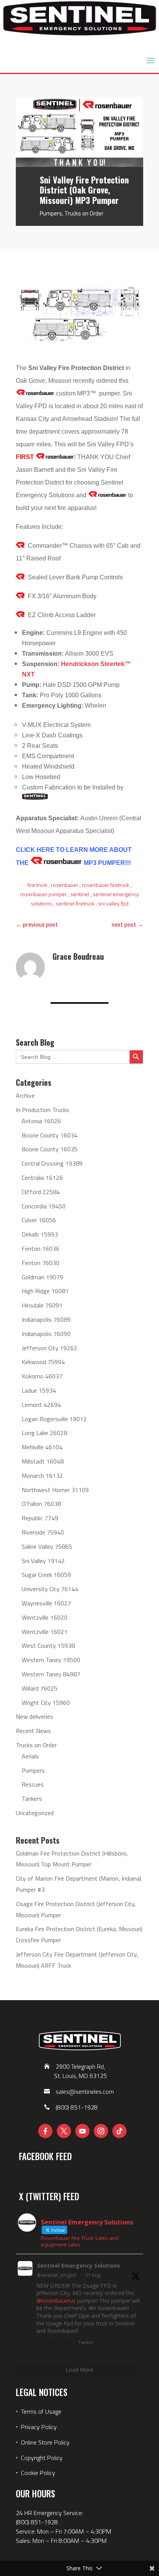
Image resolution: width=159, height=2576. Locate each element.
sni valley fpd (113, 903)
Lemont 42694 (41, 1405)
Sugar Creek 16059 (46, 1575)
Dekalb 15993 (40, 1234)
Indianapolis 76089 (46, 1319)
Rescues (33, 1784)
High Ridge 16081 (45, 1291)
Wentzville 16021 (45, 1632)
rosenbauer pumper (43, 894)
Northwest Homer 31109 (55, 1490)
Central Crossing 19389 (52, 1163)
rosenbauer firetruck (106, 885)
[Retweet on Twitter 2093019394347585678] (55, 2343)
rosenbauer (65, 885)
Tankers (32, 1799)
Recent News (33, 1731)
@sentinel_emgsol (57, 2275)
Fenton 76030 (41, 1263)
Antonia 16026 (41, 1121)
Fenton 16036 (41, 1248)
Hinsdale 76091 (42, 1305)
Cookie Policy (38, 2473)
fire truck (37, 885)
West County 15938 (48, 1646)
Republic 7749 (40, 1518)
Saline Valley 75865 (47, 1546)
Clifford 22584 (41, 1192)
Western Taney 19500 (51, 1660)
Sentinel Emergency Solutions (79, 2266)
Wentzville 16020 (45, 1617)
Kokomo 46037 (42, 1376)
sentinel (80, 894)
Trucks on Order (84, 213)
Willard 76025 (40, 1688)
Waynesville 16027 (46, 1603)
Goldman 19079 (42, 1277)
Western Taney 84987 (51, 1674)
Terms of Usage (40, 2411)
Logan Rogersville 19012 (54, 1419)
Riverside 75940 (43, 1532)
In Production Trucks (42, 1110)
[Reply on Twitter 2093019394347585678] (41, 2343)
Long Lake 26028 (44, 1433)
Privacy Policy (39, 2427)
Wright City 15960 (46, 1703)
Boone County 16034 (50, 1135)
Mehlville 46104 (42, 1447)
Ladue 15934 (39, 1390)
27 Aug (93, 2275)
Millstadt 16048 (43, 1461)
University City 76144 (50, 1589)
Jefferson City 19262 (49, 1348)
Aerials (30, 1756)
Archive (25, 1095)
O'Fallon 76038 (41, 1504)
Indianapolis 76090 (46, 1334)
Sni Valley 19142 (43, 1561)
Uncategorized (35, 1813)
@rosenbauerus (56, 2301)
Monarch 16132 (42, 1476)
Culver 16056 (39, 1220)
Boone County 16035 (50, 1149)
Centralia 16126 (42, 1178)
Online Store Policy (45, 2442)
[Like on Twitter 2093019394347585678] (69, 2343)
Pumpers (51, 213)
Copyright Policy (42, 2458)
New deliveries (35, 1716)
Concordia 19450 (44, 1206)
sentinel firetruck (75, 903)
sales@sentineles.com (85, 2091)
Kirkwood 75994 (43, 1362)
